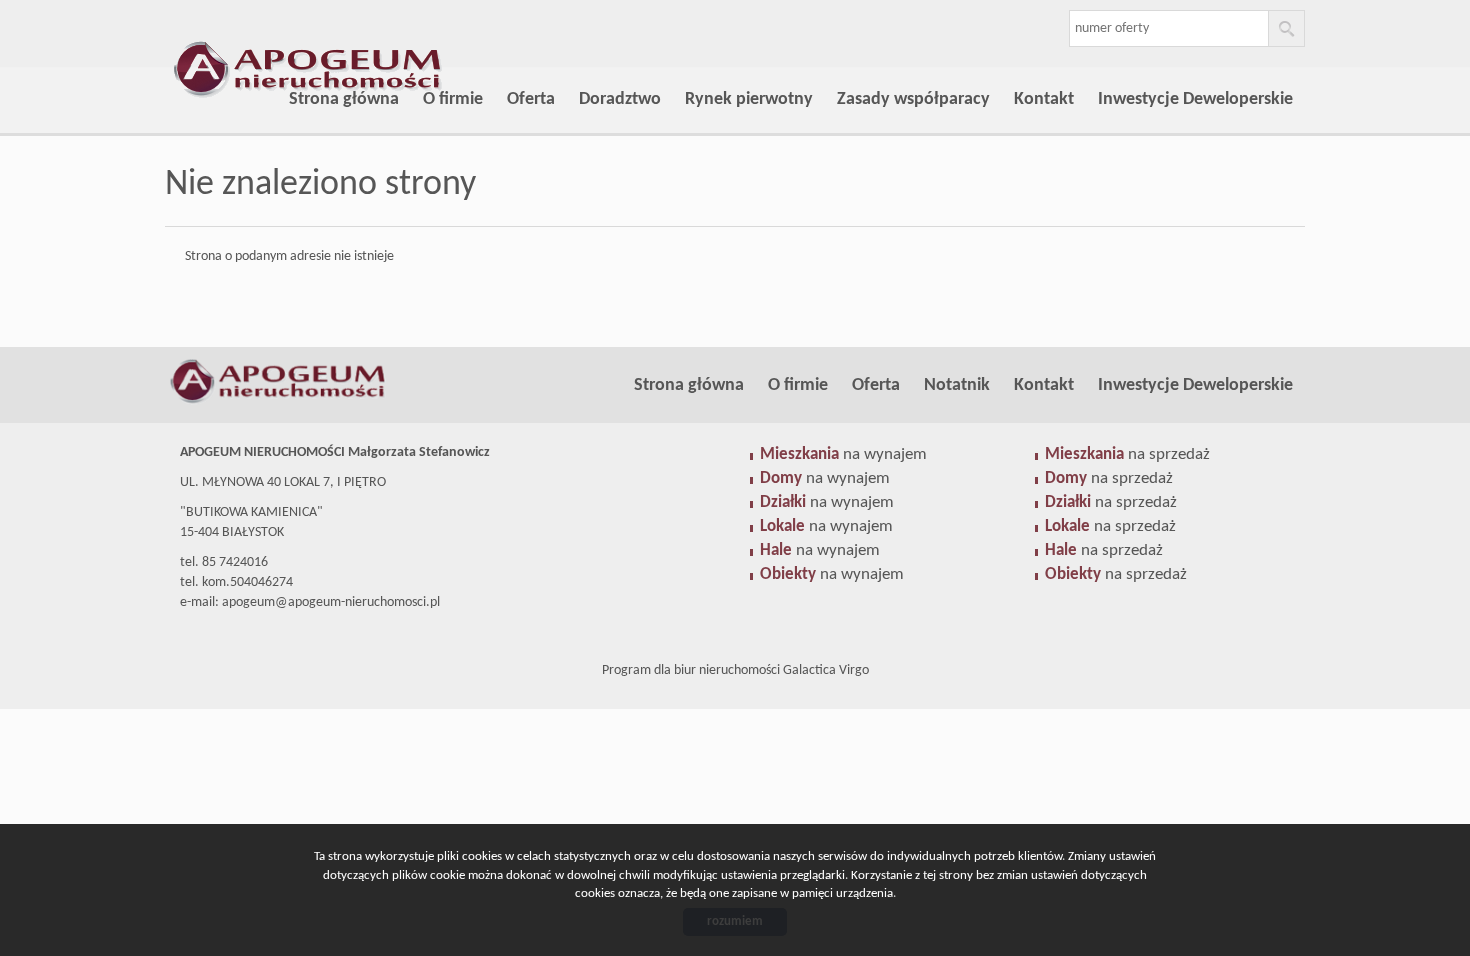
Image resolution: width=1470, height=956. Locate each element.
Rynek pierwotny (749, 99)
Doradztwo (620, 99)
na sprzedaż (1127, 454)
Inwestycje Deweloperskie (1195, 99)
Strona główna (344, 99)
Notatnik (957, 385)
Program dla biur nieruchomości (692, 670)
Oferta (531, 99)
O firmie (453, 99)
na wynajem (843, 454)
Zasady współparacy (913, 99)
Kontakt (1044, 99)
